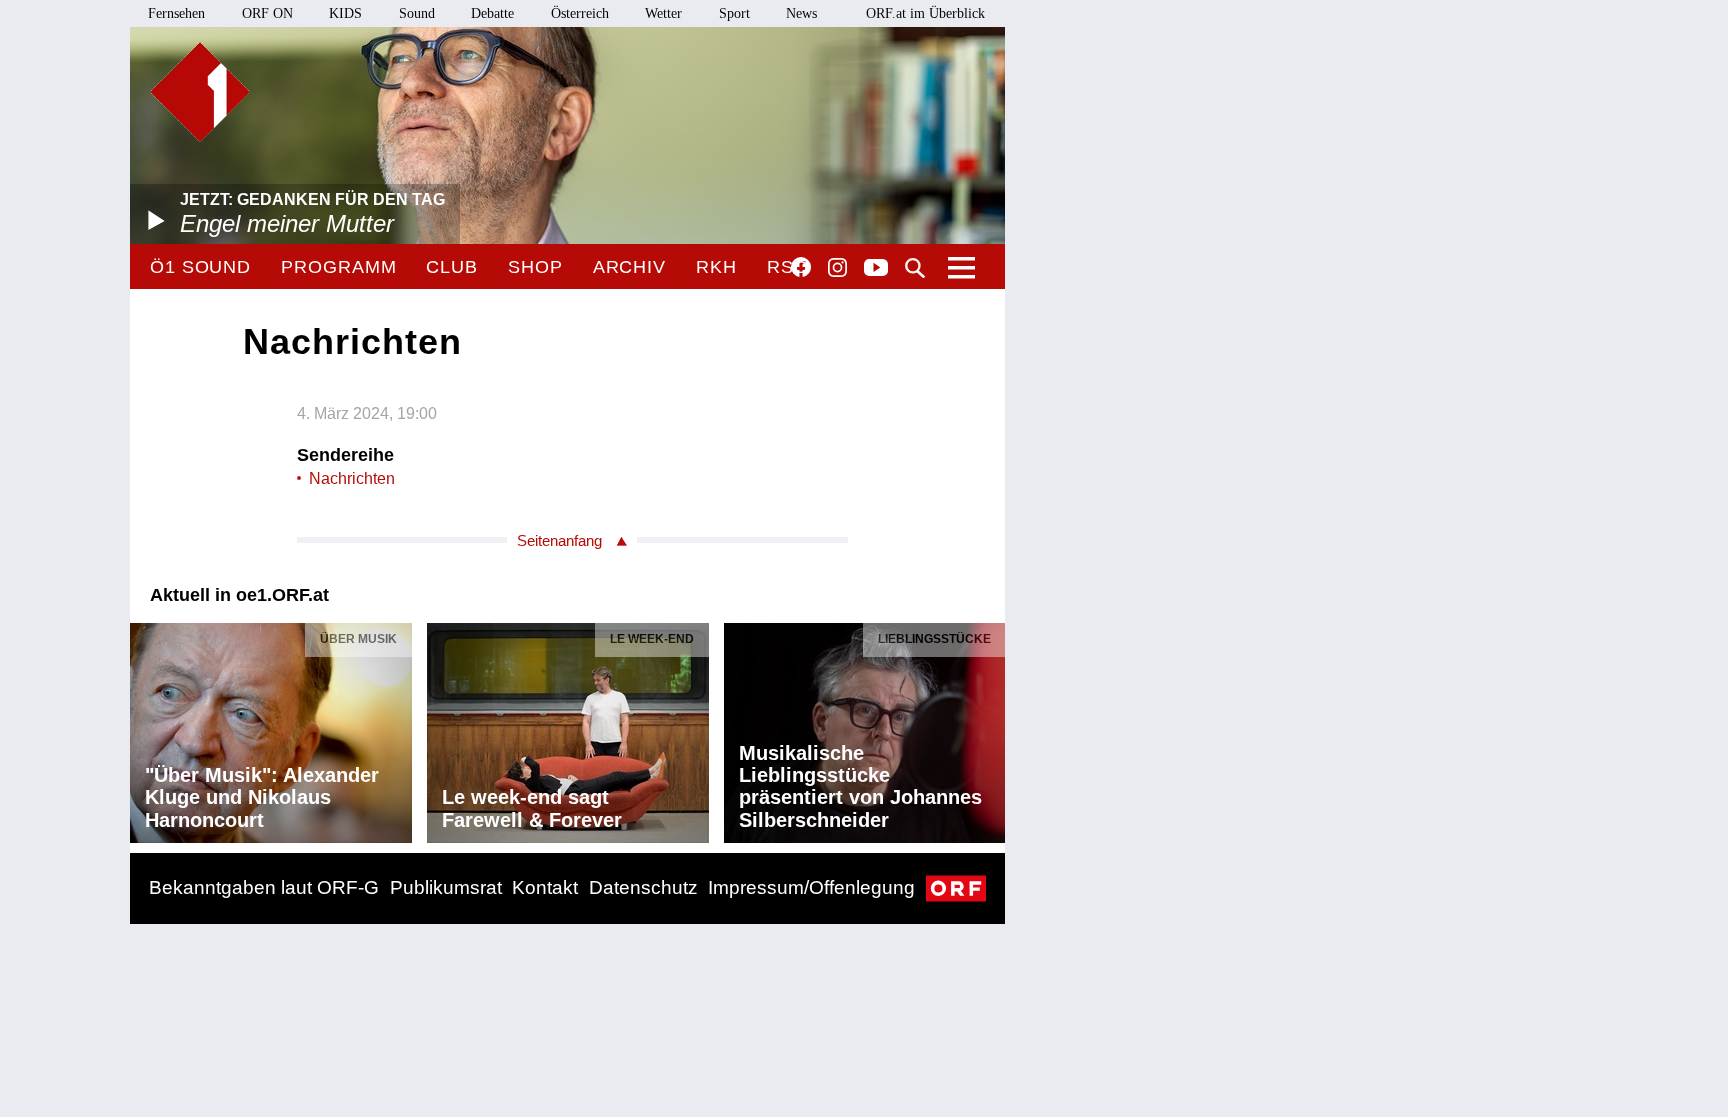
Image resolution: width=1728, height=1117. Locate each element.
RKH (716, 267)
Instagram (837, 268)
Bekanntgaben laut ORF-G (264, 887)
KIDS (345, 13)
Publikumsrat (446, 887)
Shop (535, 267)
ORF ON (267, 13)
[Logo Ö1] (200, 92)
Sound (417, 13)
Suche (915, 268)
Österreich (580, 13)
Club (452, 267)
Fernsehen (176, 13)
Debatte (492, 13)
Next (989, 728)
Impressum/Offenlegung (811, 887)
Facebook (801, 267)
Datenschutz (643, 887)
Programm (338, 267)
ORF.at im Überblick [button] (925, 13)
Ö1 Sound (200, 267)
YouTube (876, 269)
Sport (734, 13)
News (801, 13)
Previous (146, 728)
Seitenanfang (559, 540)
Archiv (629, 267)
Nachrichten (352, 478)
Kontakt (545, 887)
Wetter (663, 13)
